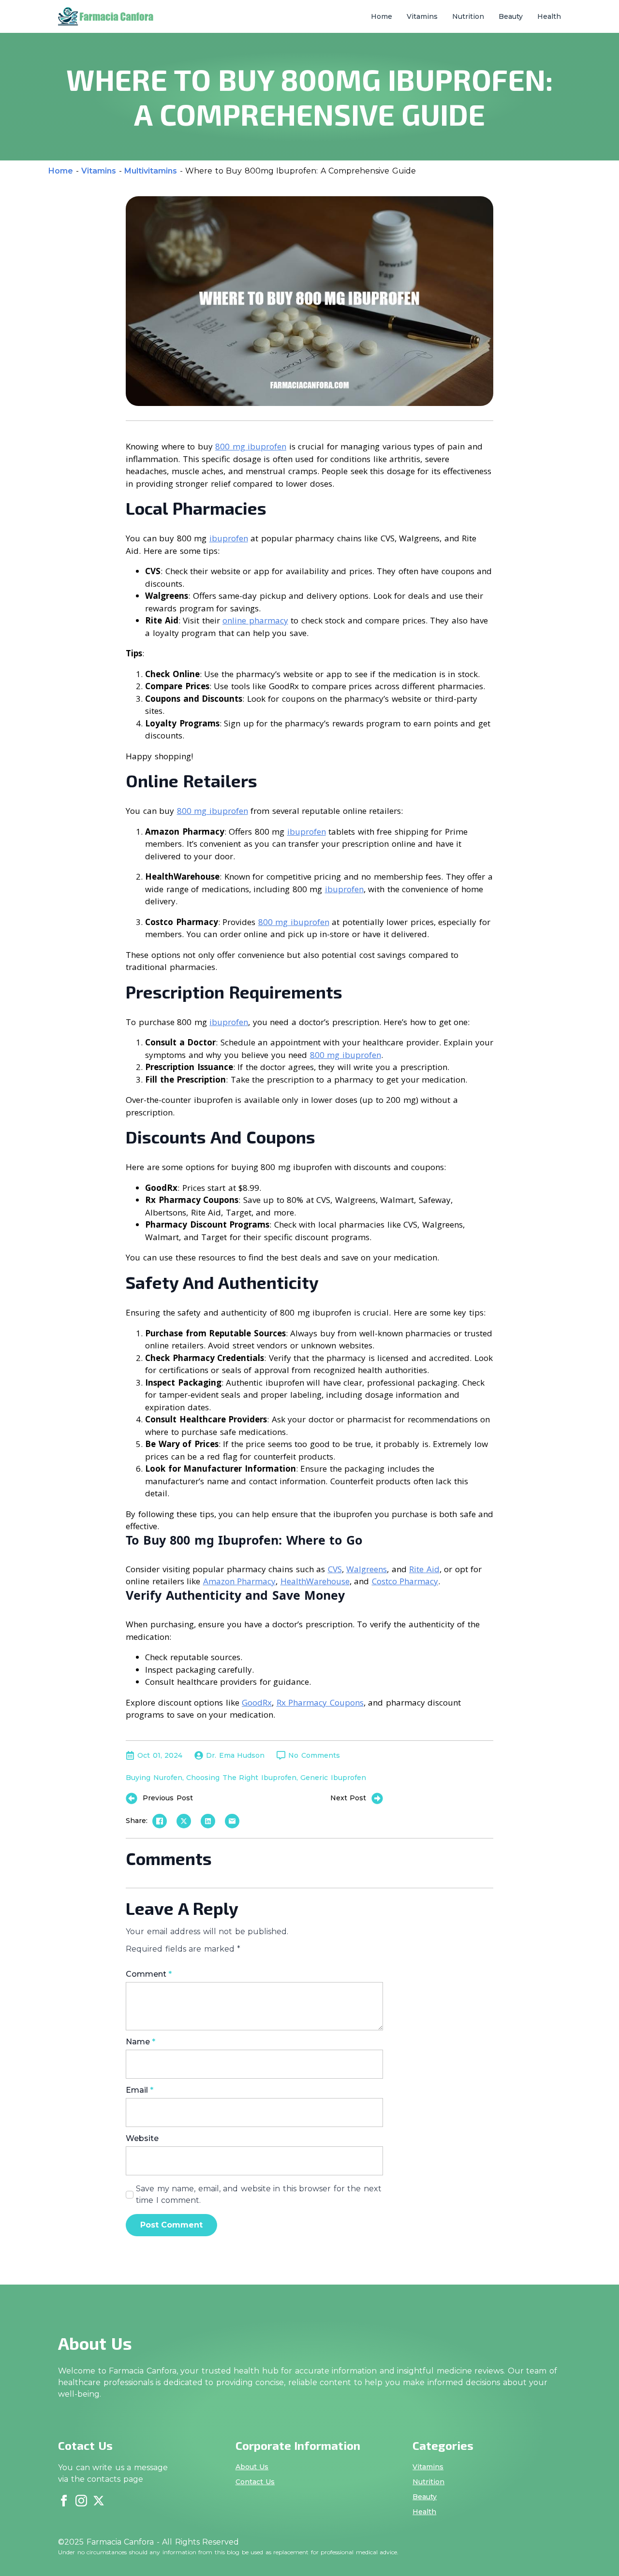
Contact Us (255, 2482)
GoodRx (257, 1702)
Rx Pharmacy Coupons (320, 1702)
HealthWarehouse (315, 1581)
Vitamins (422, 16)
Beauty (511, 16)
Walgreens (367, 1569)
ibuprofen (229, 538)
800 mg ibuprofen (251, 446)
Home (382, 16)
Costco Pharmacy (405, 1581)
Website (142, 2139)
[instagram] (81, 2501)
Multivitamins (151, 171)
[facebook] (64, 2501)
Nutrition (468, 16)
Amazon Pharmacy (240, 1581)
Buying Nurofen (154, 1778)
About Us (252, 2467)
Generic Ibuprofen (333, 1778)
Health (549, 16)
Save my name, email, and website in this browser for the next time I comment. (259, 2194)
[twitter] (99, 2501)
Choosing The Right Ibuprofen (241, 1778)
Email (140, 2090)
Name (140, 2042)
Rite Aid (424, 1569)
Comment (149, 1974)
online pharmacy (255, 620)
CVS (335, 1569)
